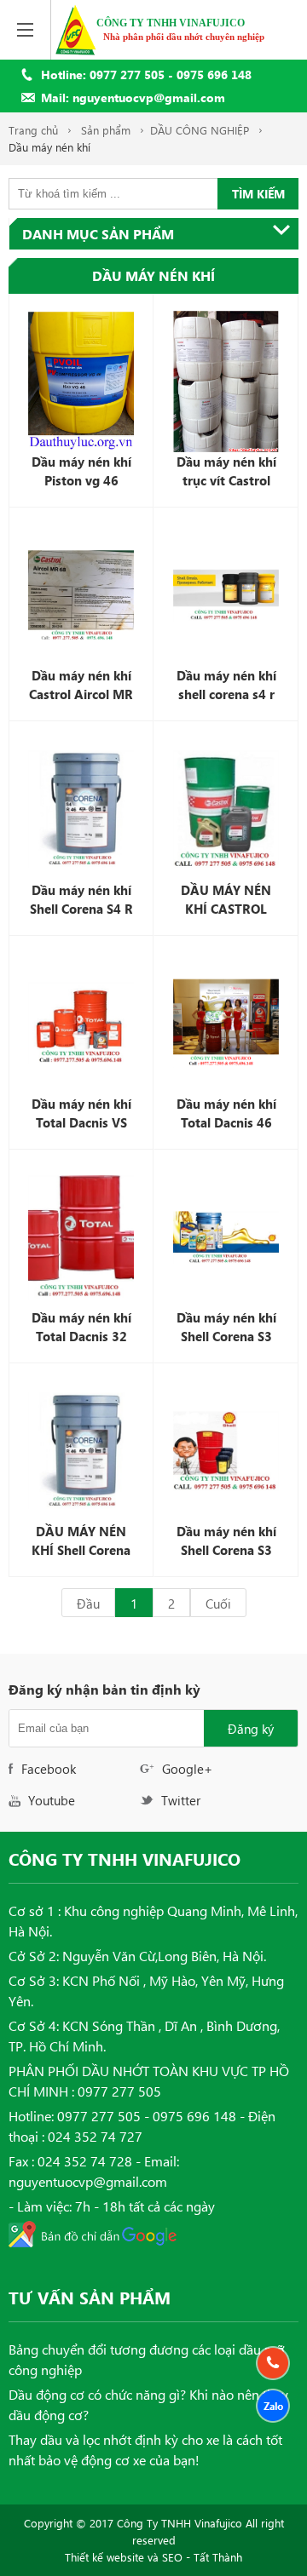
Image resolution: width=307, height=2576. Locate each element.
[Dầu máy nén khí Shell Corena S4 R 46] (81, 809)
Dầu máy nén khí (49, 147)
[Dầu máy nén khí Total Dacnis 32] (81, 1237)
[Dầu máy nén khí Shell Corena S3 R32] (226, 1451)
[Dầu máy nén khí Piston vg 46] (81, 382)
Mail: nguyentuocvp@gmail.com (133, 98)
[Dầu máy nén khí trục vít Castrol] (226, 382)
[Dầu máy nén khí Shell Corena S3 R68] (226, 1237)
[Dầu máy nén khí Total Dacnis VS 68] (81, 1024)
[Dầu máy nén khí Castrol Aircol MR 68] (81, 595)
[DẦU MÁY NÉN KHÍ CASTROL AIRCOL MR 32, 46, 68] (226, 809)
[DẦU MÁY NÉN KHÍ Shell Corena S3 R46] (81, 1451)
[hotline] (273, 2363)
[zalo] (273, 2406)
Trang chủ (33, 130)
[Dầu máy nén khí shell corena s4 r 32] (226, 595)
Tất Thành (218, 2557)
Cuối (218, 1604)
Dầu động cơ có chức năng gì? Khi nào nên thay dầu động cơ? (148, 2404)
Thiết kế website (104, 2557)
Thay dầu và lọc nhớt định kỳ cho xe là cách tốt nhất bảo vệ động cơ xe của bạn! (145, 2450)
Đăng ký (251, 1729)
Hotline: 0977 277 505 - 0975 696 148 (146, 75)
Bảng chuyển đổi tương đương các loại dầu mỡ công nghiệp (147, 2359)
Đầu (88, 1604)
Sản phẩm (106, 130)
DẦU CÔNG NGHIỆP (200, 130)
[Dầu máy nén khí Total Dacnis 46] (226, 1024)
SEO (172, 2557)
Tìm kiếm (258, 194)
